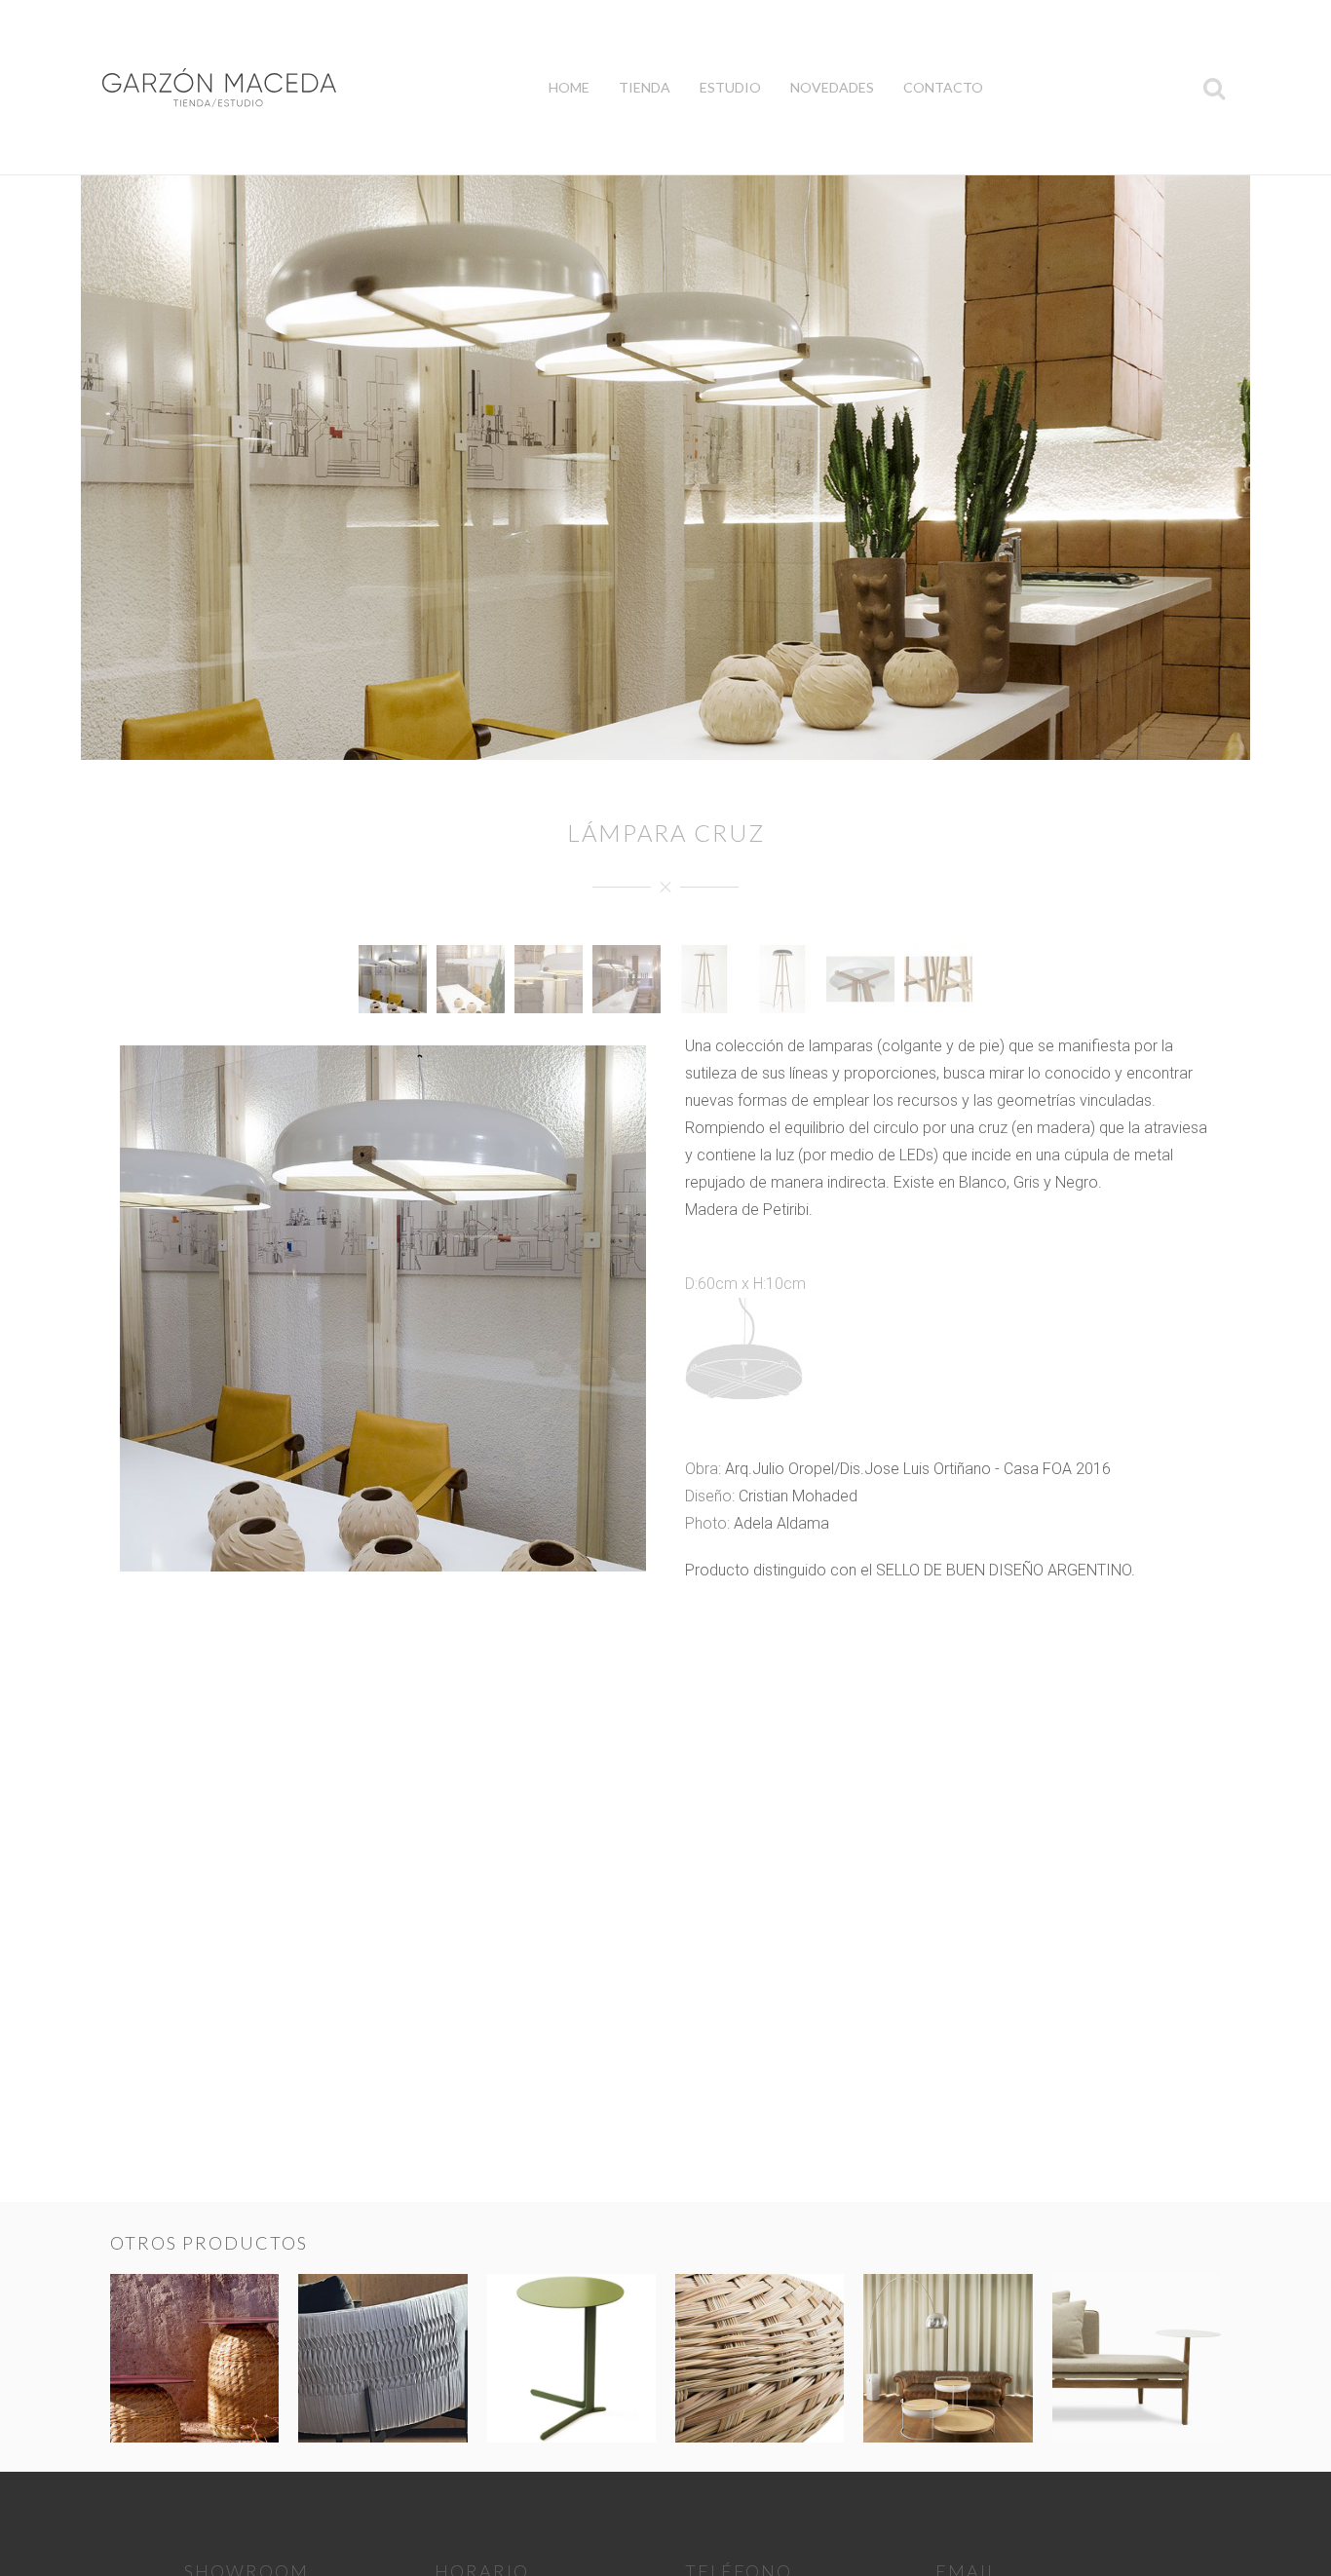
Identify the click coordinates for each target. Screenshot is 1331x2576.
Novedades (832, 87)
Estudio (730, 87)
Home (569, 87)
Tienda (645, 87)
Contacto (943, 87)
